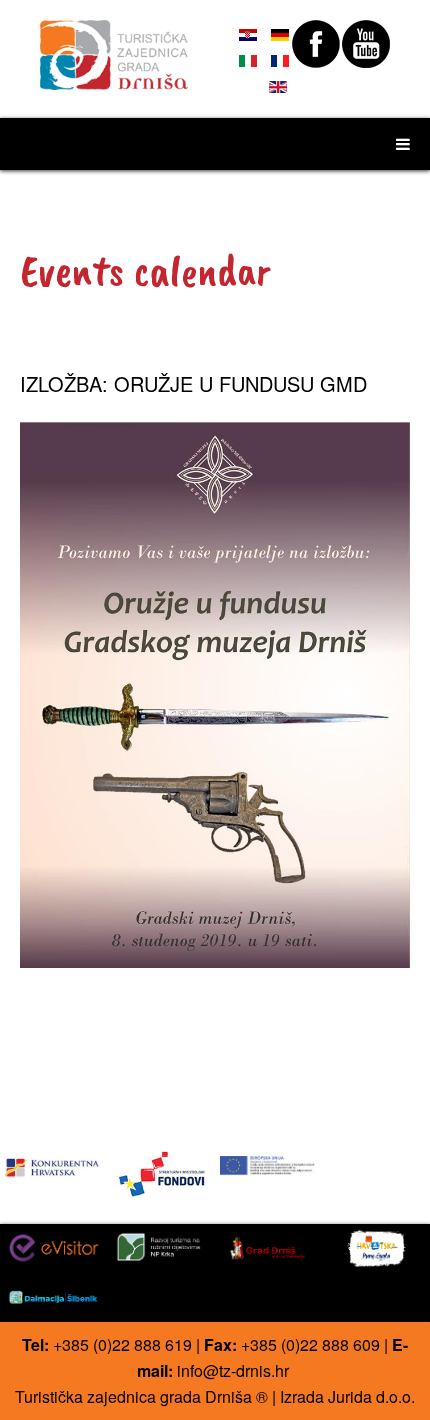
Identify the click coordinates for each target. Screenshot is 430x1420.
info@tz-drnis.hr (233, 1370)
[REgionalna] (53, 1163)
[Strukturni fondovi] (162, 1172)
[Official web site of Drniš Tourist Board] (114, 46)
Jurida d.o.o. (371, 1396)
